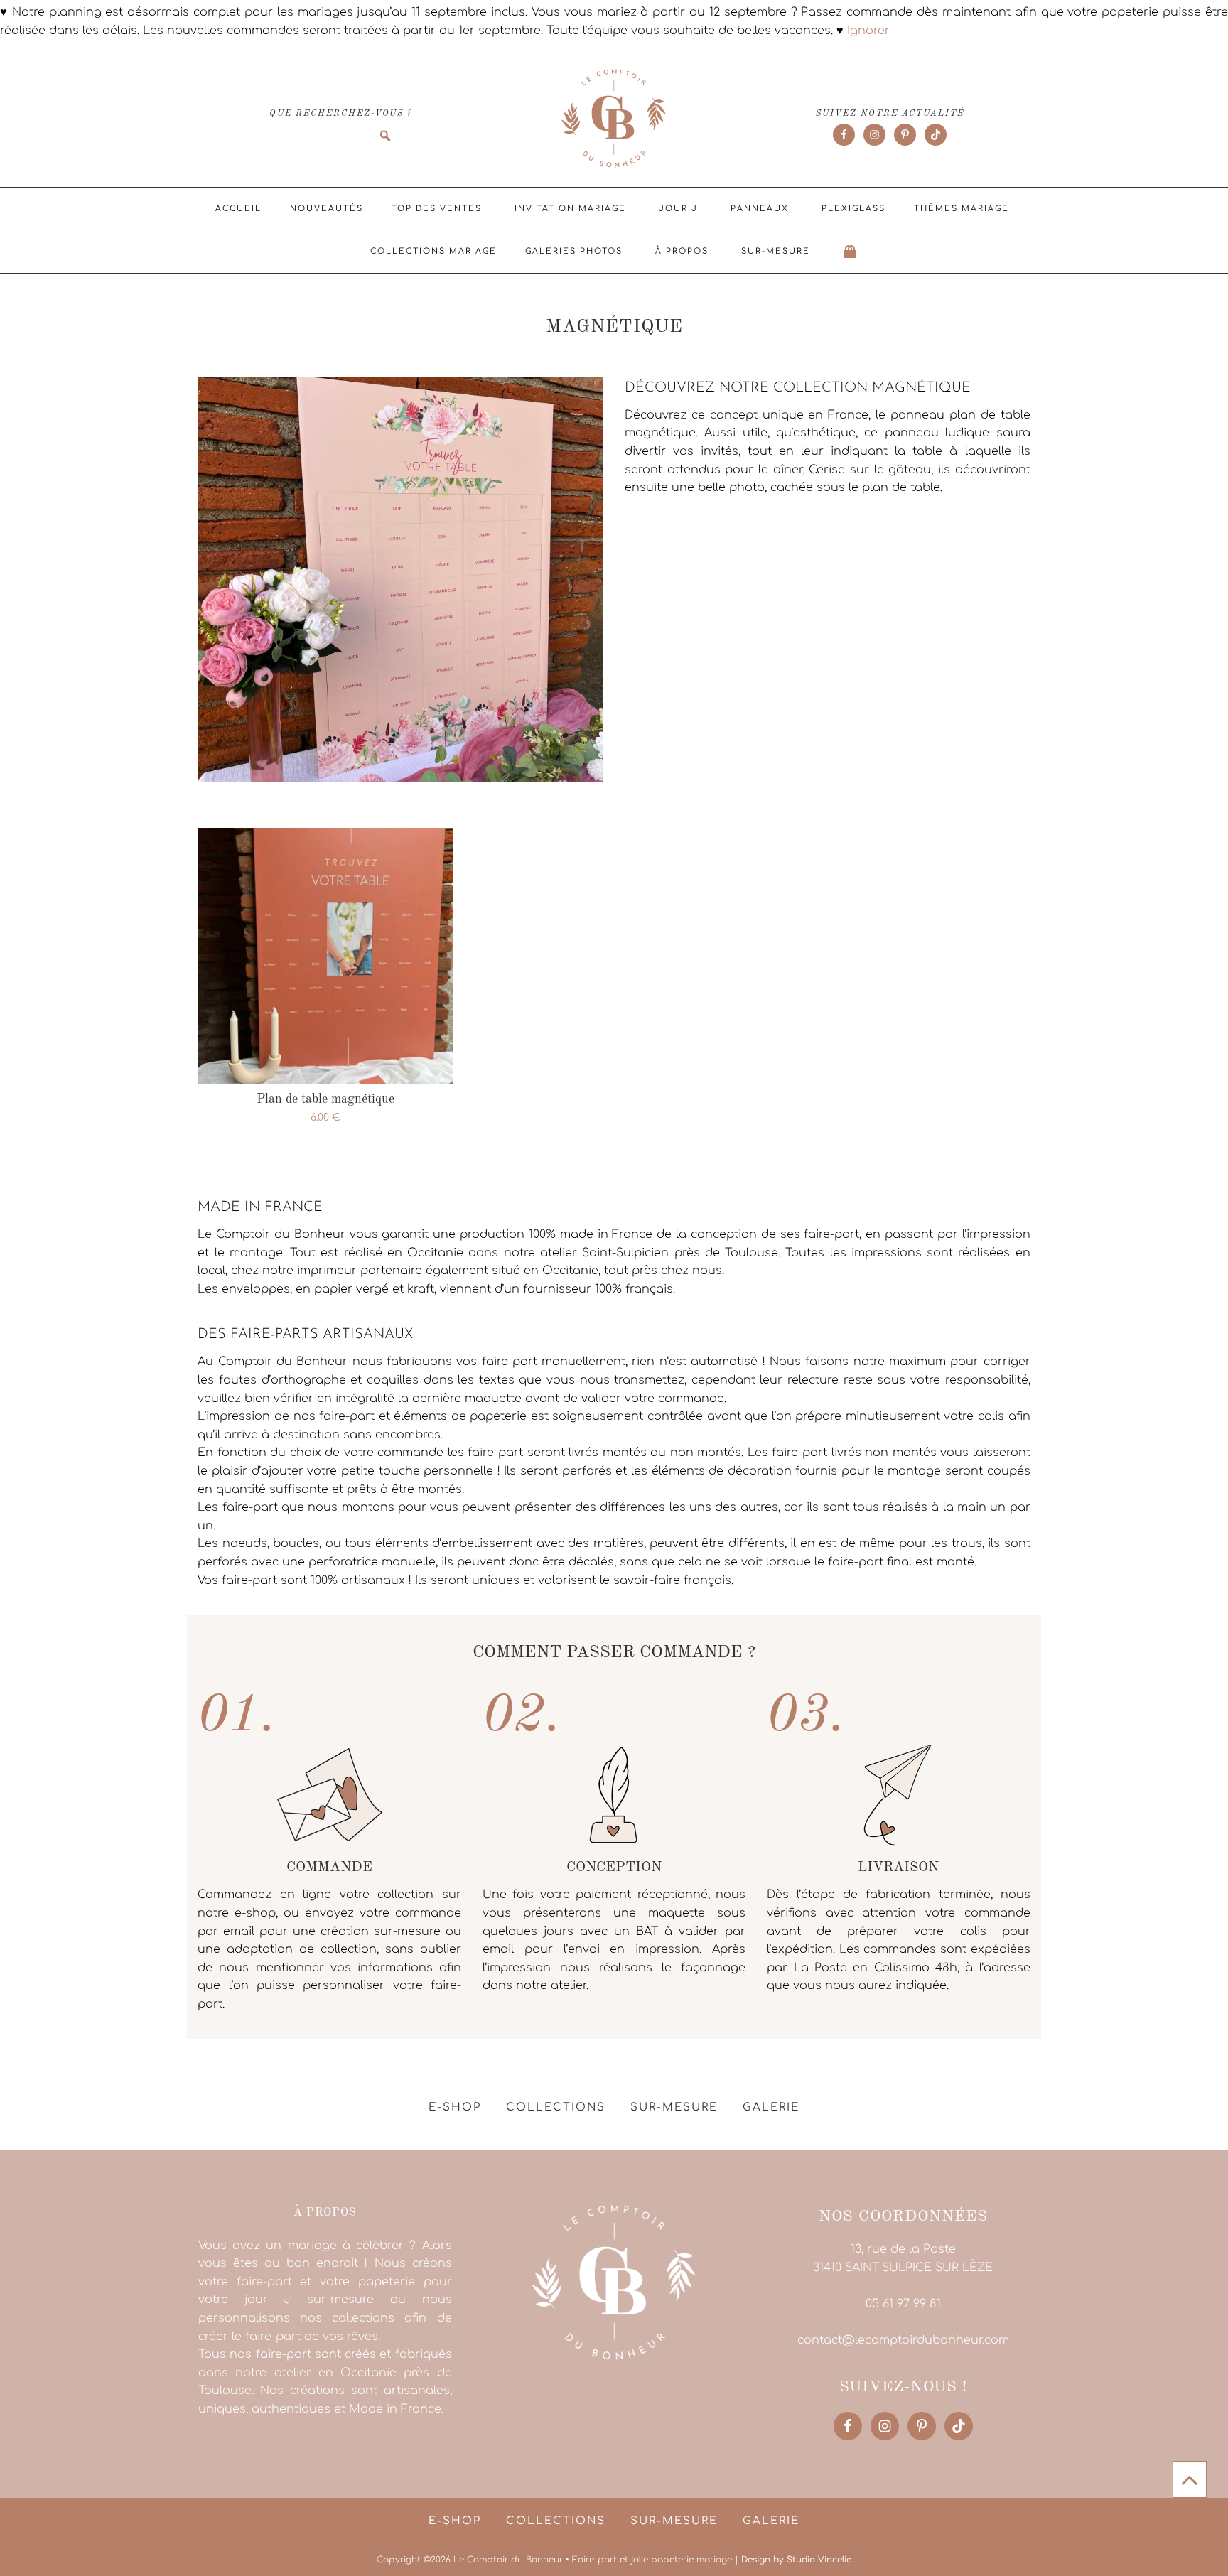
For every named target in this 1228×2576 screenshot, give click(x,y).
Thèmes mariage (962, 209)
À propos (682, 251)
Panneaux (760, 209)
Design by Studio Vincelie (796, 2560)
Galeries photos (574, 251)
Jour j (678, 209)
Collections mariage (433, 251)
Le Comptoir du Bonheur (614, 119)
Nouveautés (327, 209)
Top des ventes (437, 209)
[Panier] (851, 252)
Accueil (238, 209)
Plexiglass (853, 209)
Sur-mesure (776, 251)
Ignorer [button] (868, 31)
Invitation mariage (570, 209)
